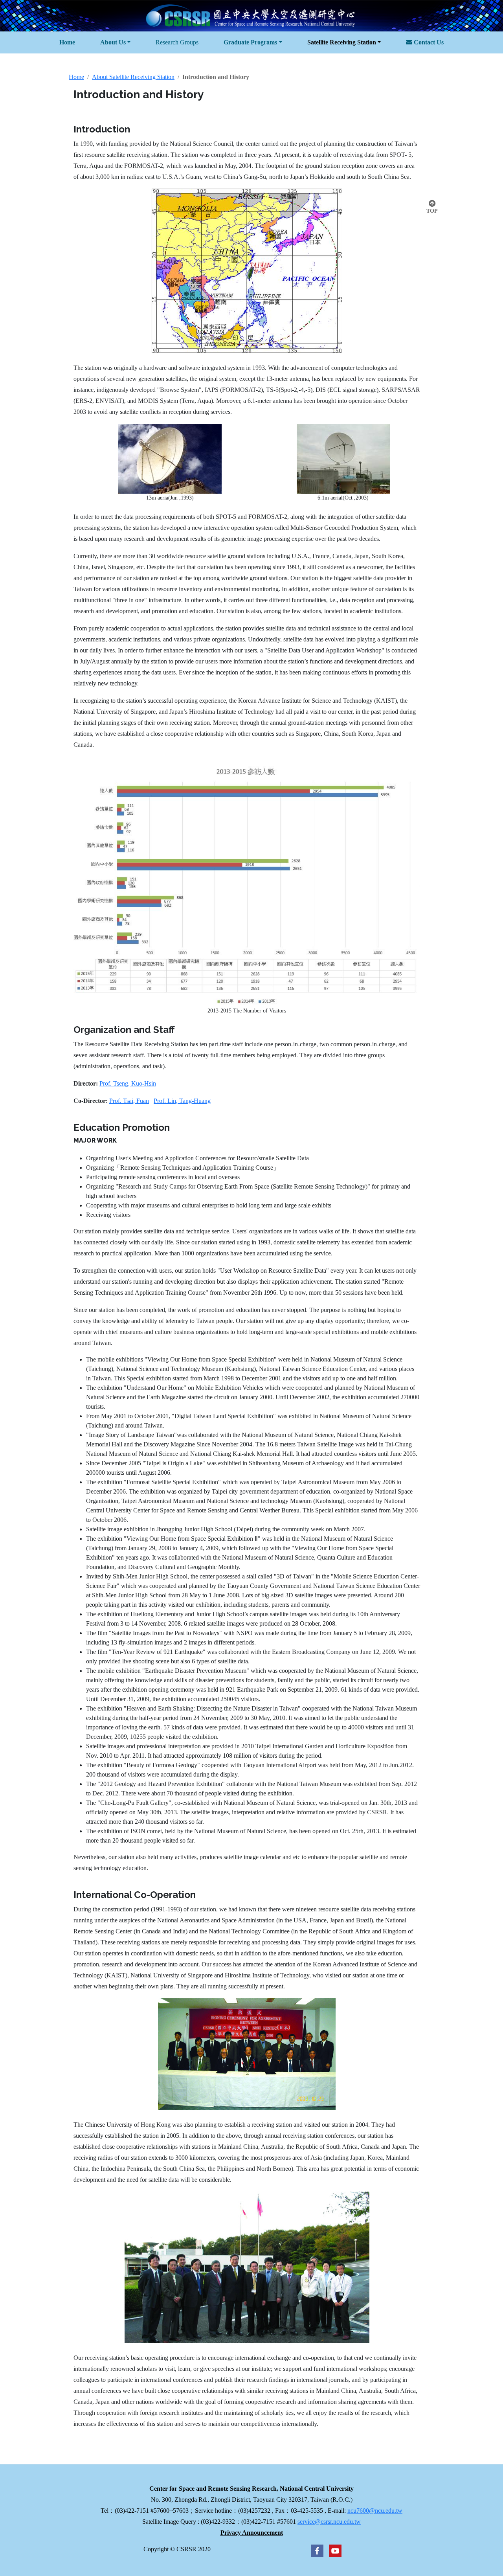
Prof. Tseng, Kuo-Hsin (128, 1083)
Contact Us (428, 42)
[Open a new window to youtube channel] (333, 2550)
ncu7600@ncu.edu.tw (375, 2511)
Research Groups (177, 42)
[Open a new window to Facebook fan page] (317, 2550)
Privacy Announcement (252, 2533)
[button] (115, 42)
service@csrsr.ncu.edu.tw (329, 2522)
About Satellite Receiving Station (133, 77)
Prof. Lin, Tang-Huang (182, 1101)
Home (76, 77)
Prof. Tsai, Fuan (129, 1101)
